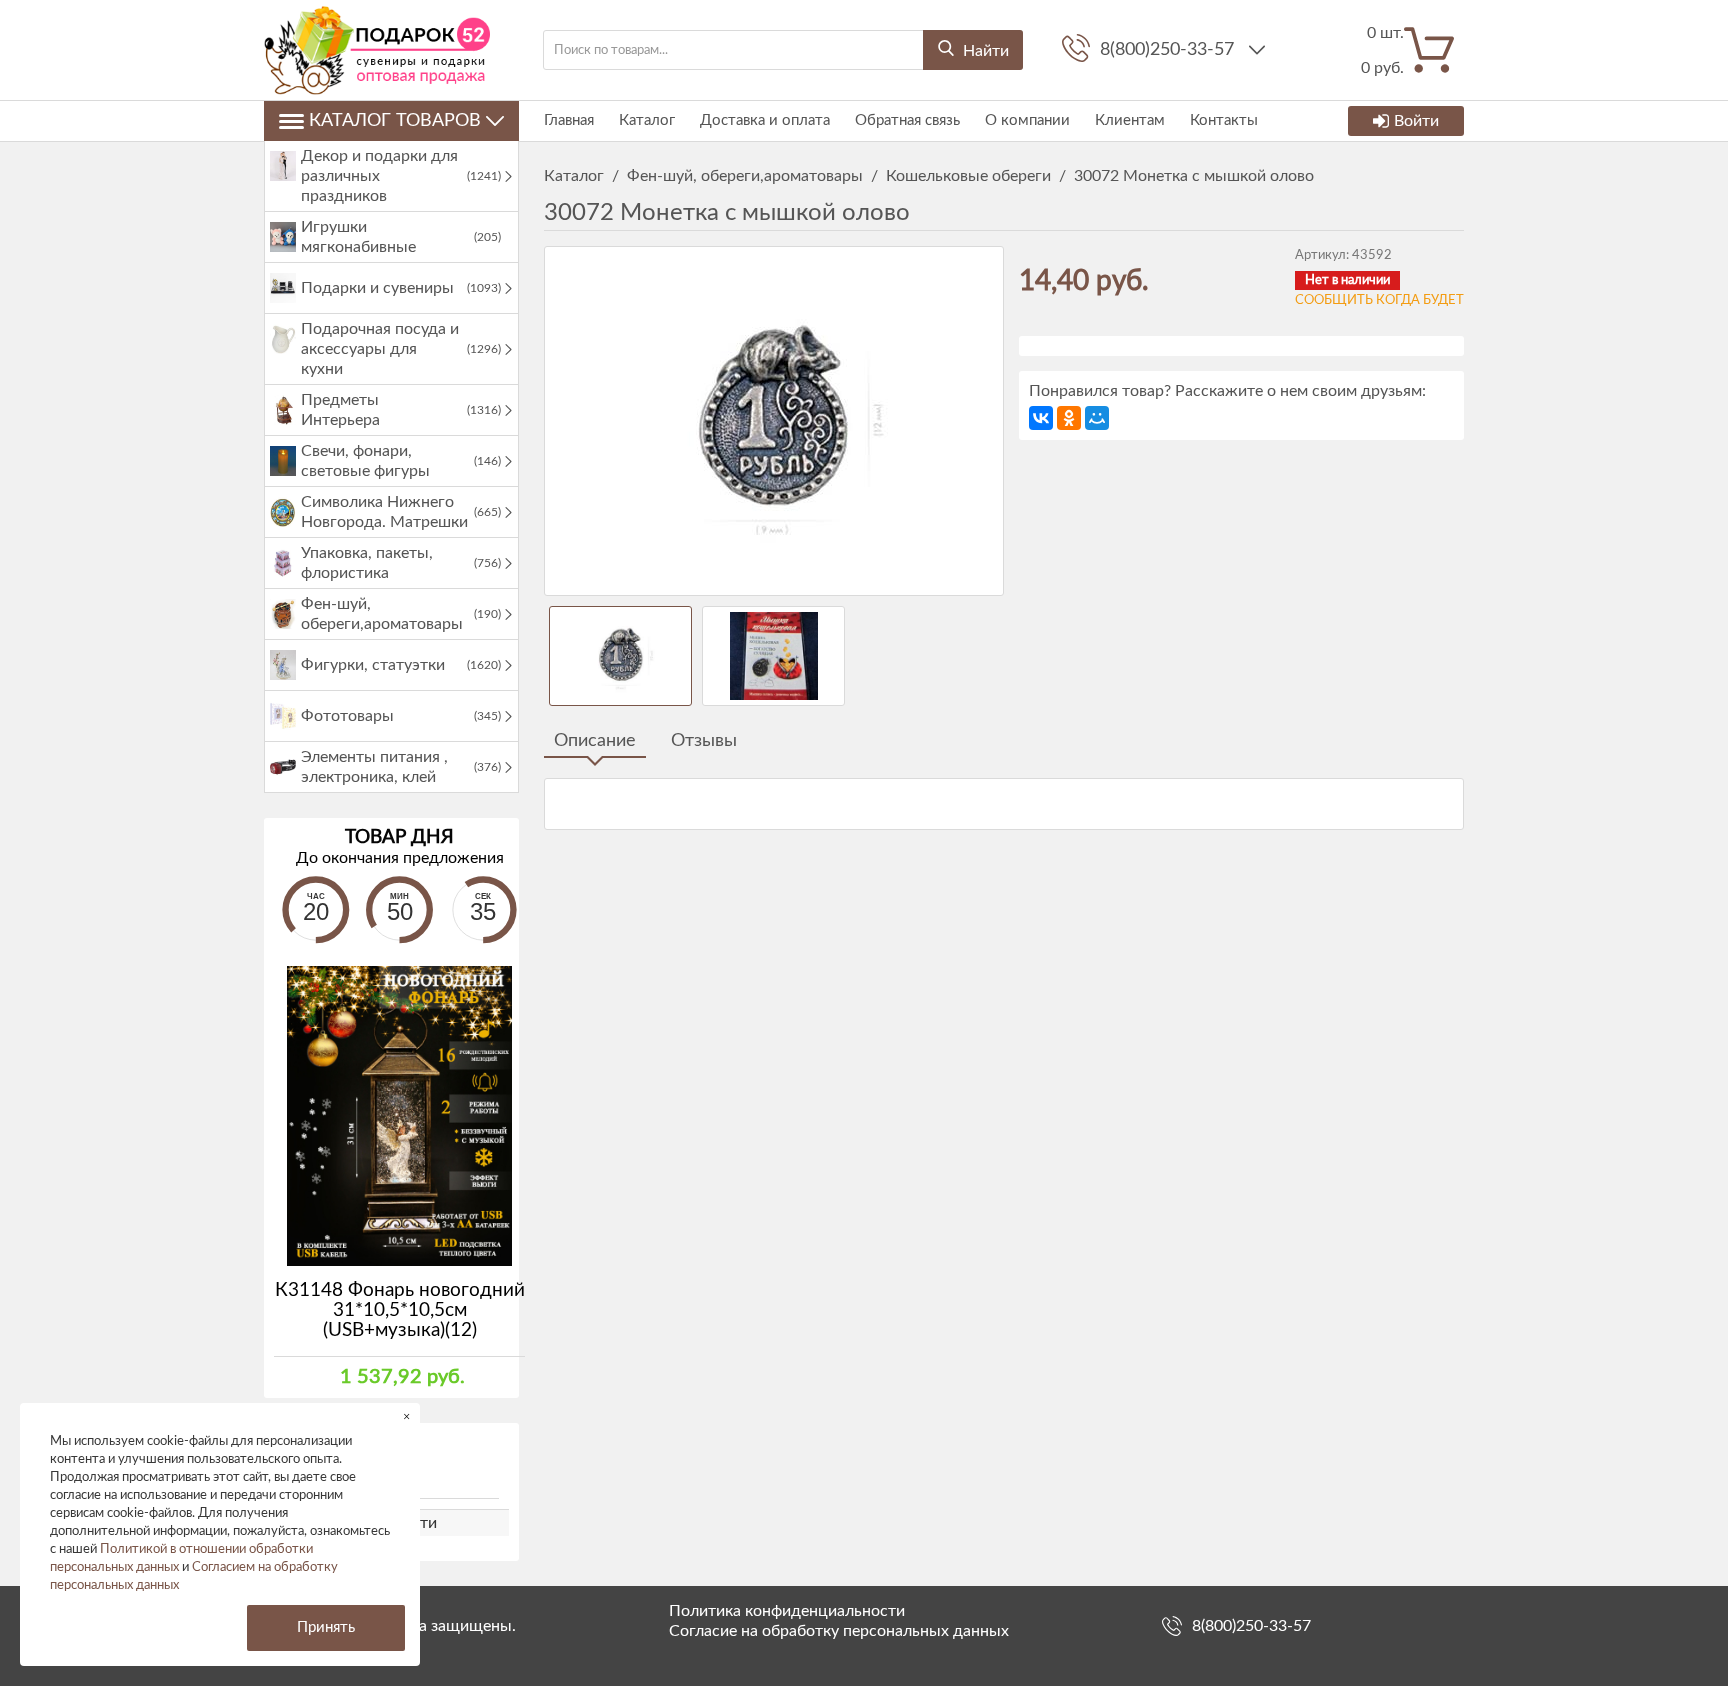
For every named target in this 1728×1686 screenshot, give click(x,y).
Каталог (647, 120)
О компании (1027, 120)
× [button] (406, 1416)
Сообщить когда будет (1379, 300)
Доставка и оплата (765, 120)
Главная (569, 120)
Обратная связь (907, 120)
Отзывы (704, 741)
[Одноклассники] (1069, 418)
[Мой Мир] (1097, 418)
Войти (1416, 121)
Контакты (1224, 120)
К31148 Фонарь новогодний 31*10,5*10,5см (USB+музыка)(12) (400, 1310)
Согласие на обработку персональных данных (839, 1631)
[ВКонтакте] (1041, 418)
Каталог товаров (395, 121)
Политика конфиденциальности (787, 1611)
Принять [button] (326, 1627)
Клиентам (1130, 120)
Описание (595, 741)
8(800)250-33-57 (1169, 50)
